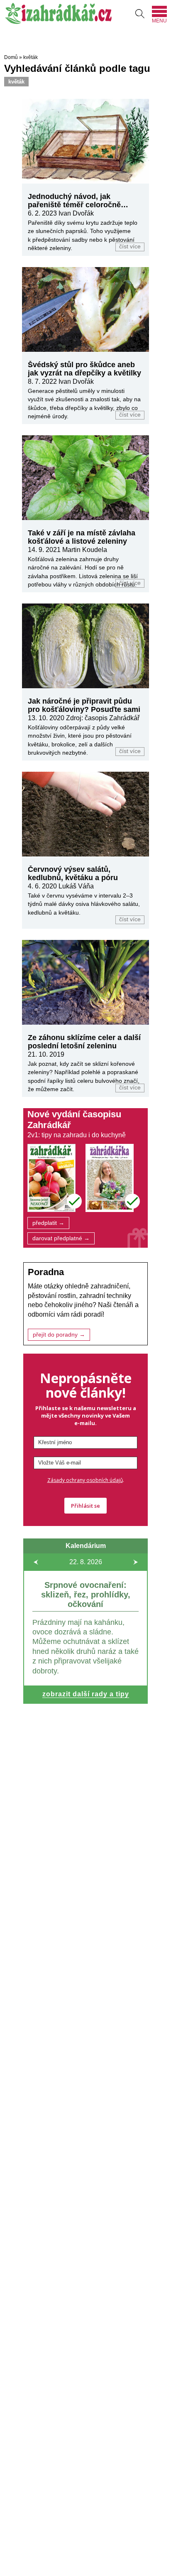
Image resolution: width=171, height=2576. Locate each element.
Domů (11, 57)
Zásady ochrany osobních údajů (85, 1480)
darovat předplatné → (61, 1238)
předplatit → (48, 1223)
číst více (130, 247)
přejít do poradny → (59, 1335)
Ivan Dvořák (76, 213)
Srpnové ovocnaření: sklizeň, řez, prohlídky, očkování (86, 1595)
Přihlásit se (85, 1506)
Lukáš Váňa (76, 886)
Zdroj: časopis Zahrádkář (103, 718)
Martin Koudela (85, 550)
